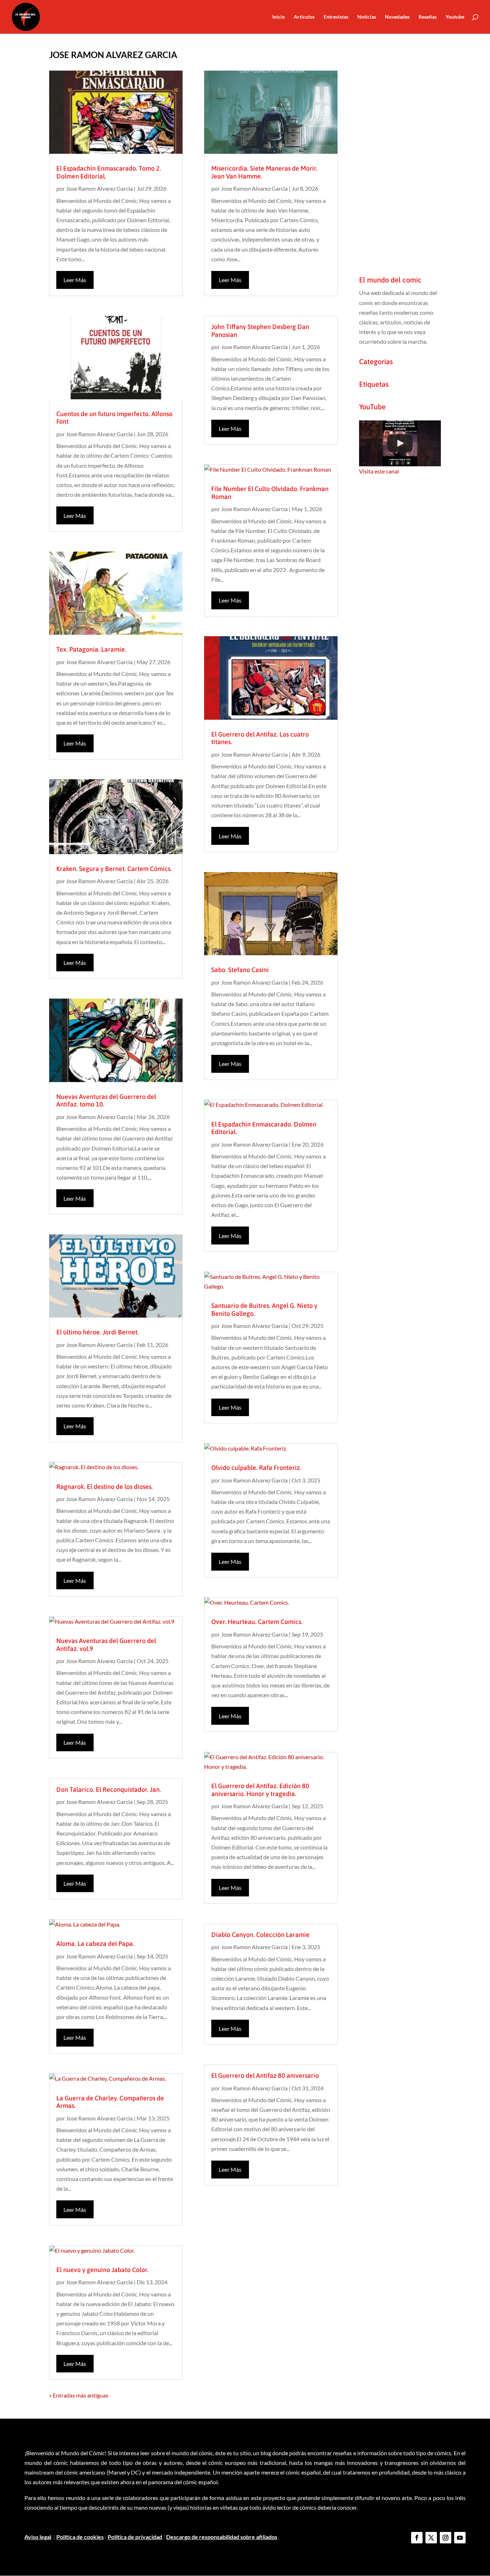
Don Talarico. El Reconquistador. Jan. (109, 1789)
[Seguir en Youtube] (460, 2538)
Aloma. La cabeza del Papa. (95, 1944)
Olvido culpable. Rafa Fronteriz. (256, 1468)
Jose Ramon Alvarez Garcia (99, 188)
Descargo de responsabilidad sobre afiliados (222, 2537)
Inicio (279, 17)
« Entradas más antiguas (79, 2395)
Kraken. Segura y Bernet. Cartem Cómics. (114, 869)
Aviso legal (38, 2537)
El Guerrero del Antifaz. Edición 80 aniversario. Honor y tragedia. (260, 1790)
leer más (75, 280)
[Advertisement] (400, 157)
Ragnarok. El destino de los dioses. (105, 1487)
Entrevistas (336, 17)
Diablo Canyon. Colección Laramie (260, 1935)
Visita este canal (379, 471)
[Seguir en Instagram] (446, 2538)
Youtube (455, 17)
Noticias (367, 17)
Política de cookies (80, 2537)
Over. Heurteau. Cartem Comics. (257, 1622)
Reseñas (428, 17)
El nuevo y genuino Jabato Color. (102, 2270)
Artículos (304, 17)
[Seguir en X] (431, 2538)
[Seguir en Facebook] (417, 2538)
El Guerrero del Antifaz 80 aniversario (265, 2075)
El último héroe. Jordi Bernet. (98, 1332)
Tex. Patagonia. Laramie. (91, 649)
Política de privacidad (135, 2537)
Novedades (397, 17)
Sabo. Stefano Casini (240, 970)
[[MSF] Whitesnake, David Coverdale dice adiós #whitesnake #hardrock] (400, 443)
